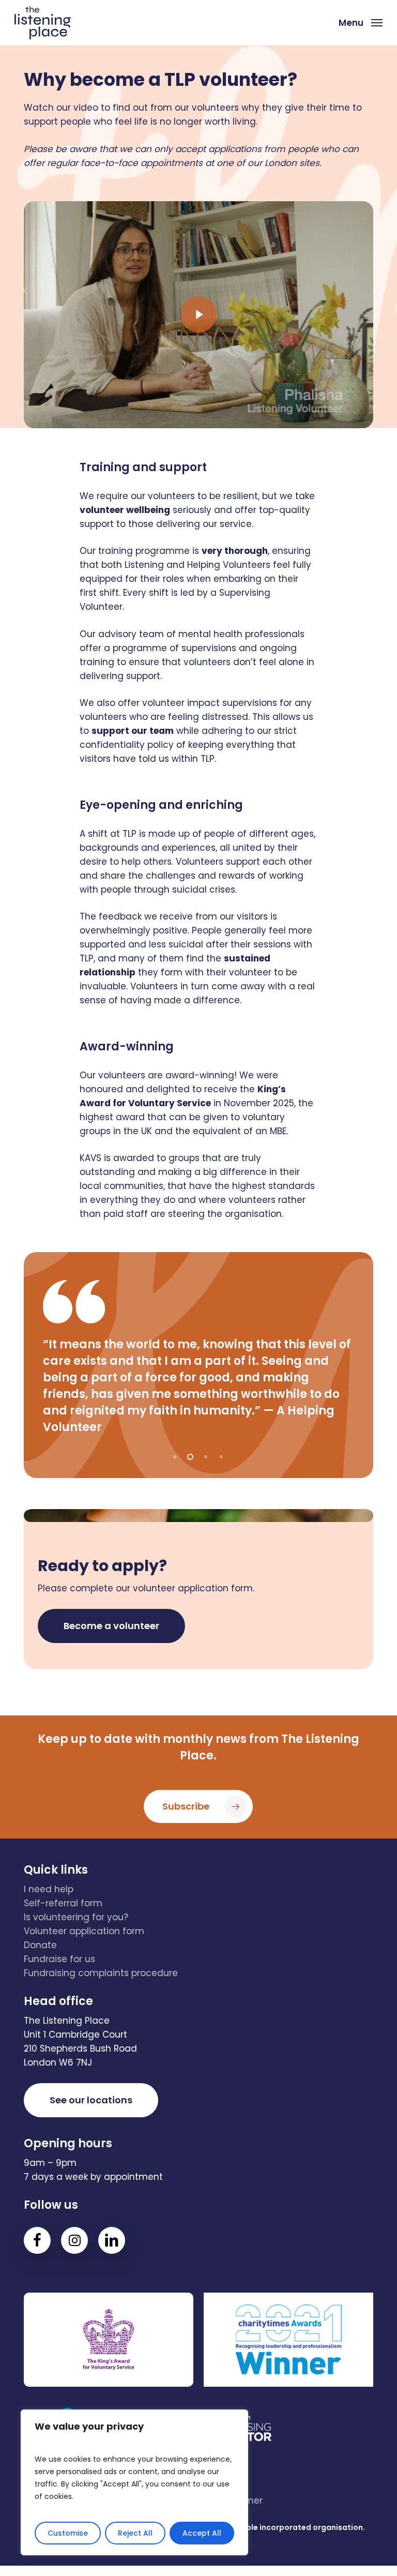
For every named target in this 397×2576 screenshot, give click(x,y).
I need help (49, 1889)
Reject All (135, 2533)
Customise (68, 2533)
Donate (40, 1945)
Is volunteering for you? (76, 1917)
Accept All (202, 2533)
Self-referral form (63, 1903)
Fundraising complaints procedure (101, 1973)
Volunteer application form (84, 1931)
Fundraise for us (59, 1959)
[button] (361, 22)
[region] (134, 2482)
